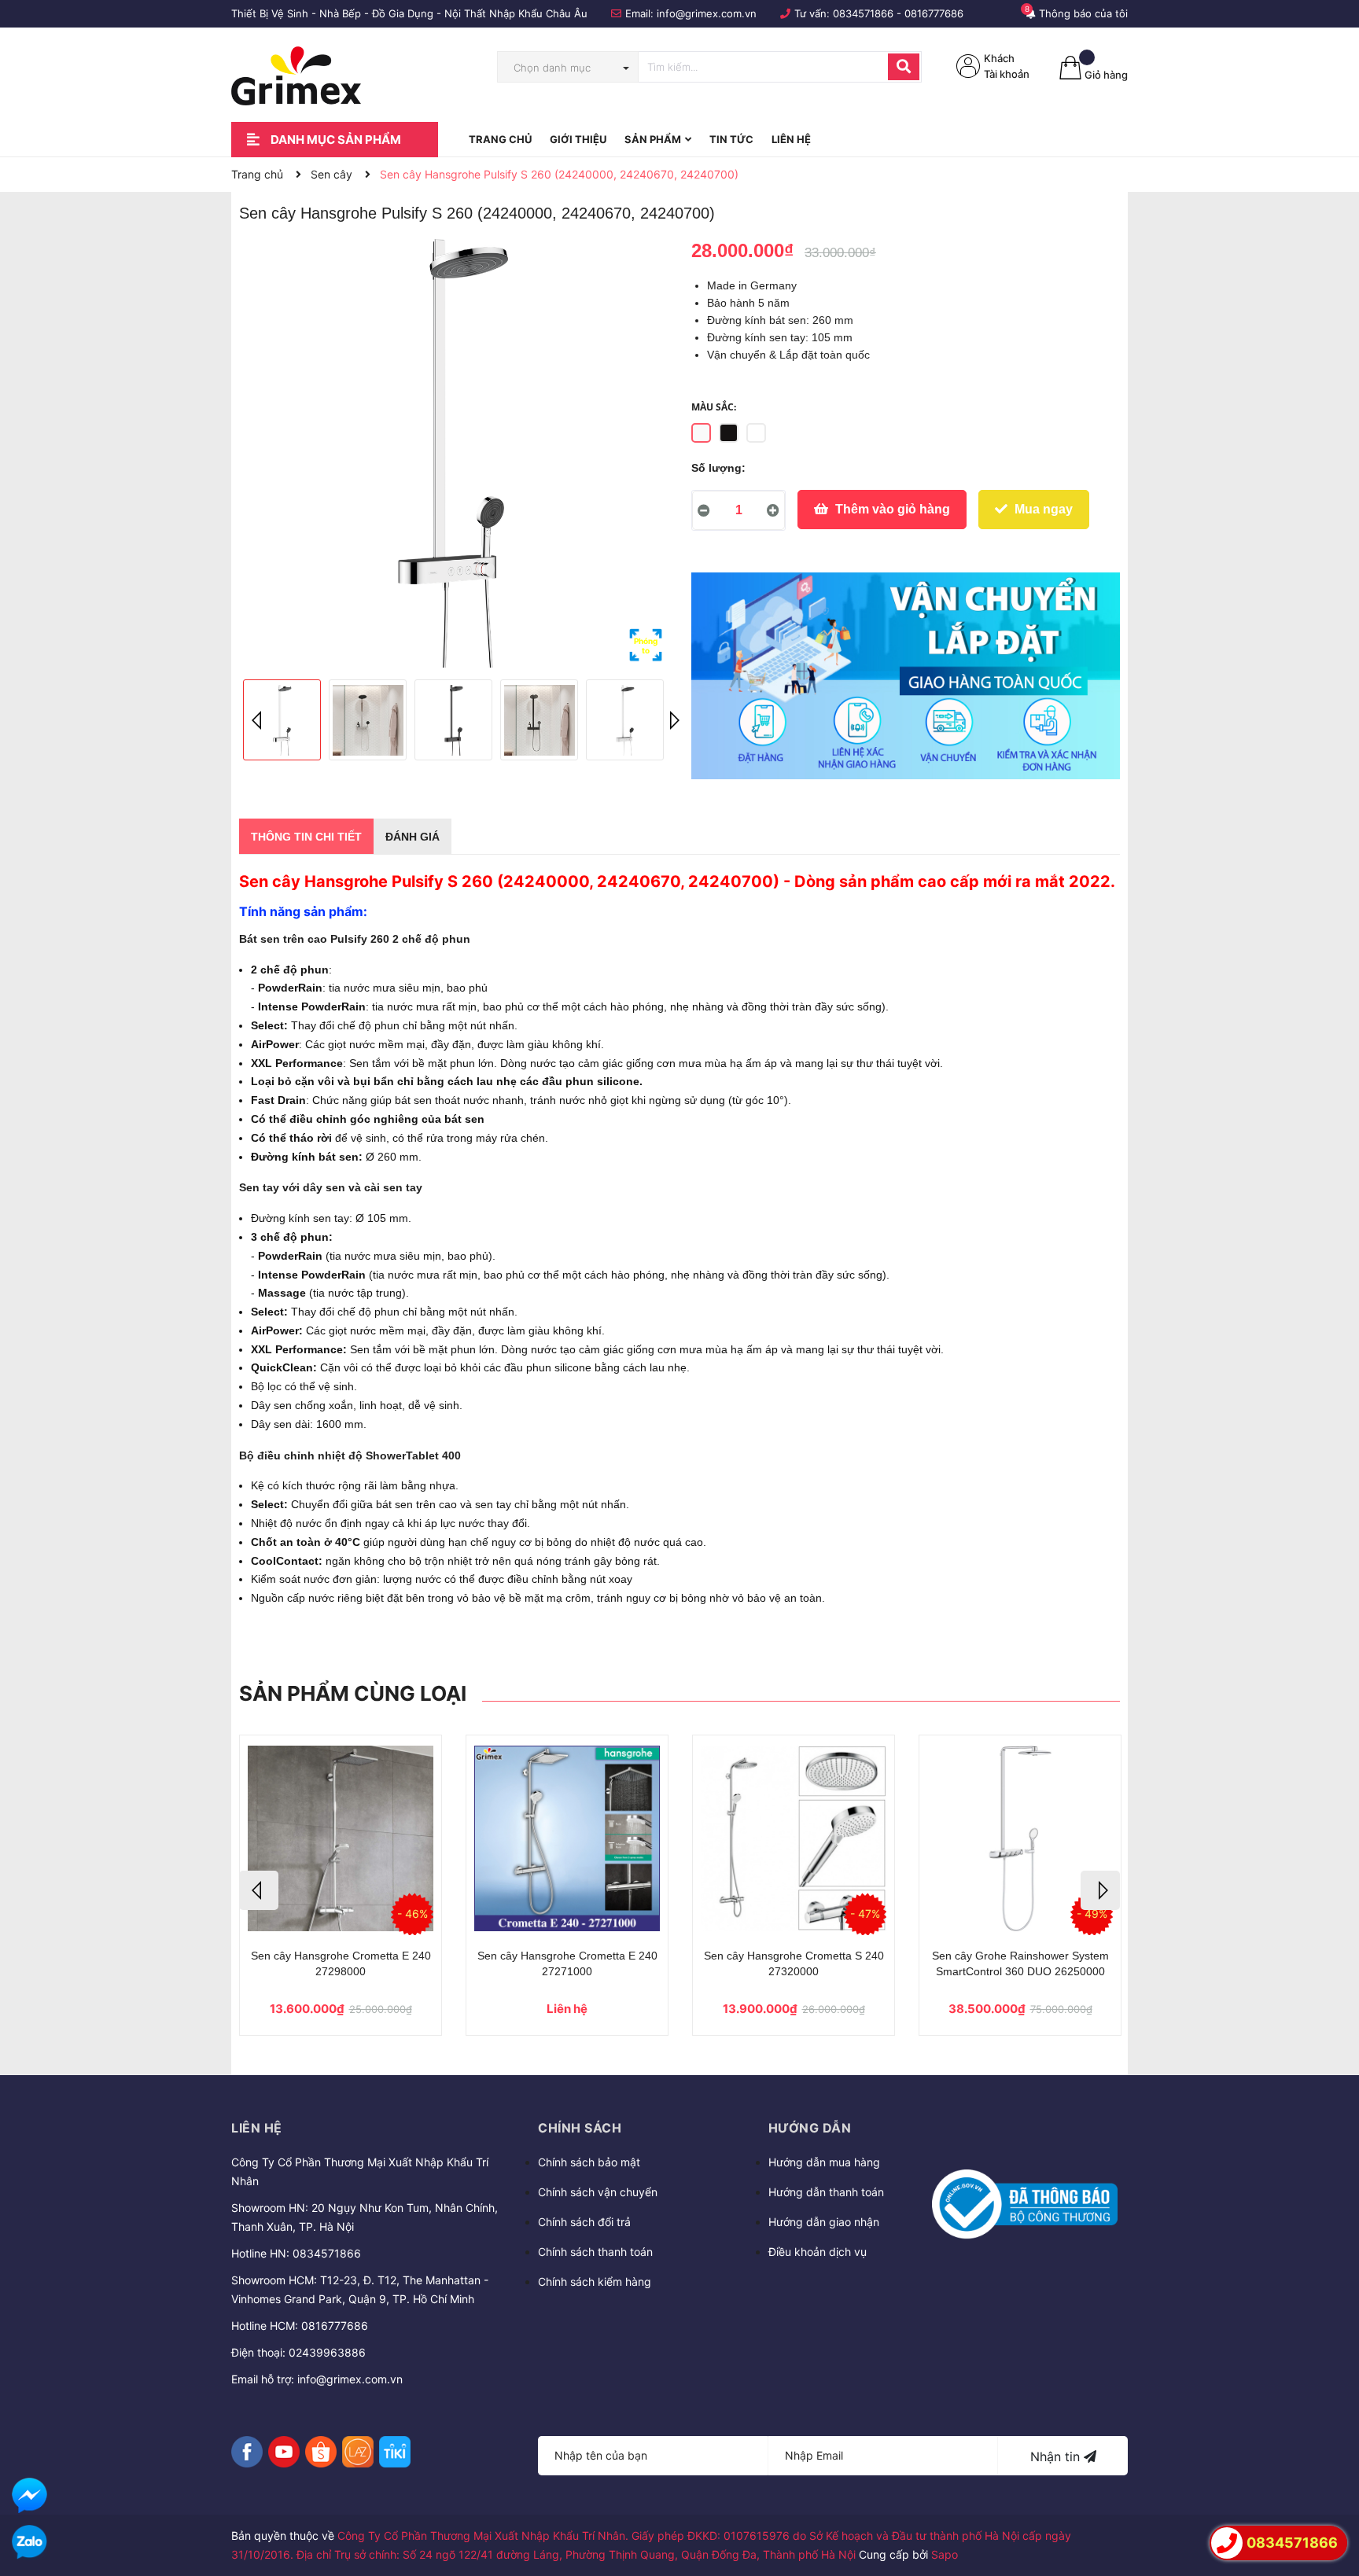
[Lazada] (358, 2452)
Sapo (945, 2554)
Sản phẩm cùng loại (353, 1693)
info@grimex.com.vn (707, 13)
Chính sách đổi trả (584, 2222)
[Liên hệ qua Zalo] (29, 2543)
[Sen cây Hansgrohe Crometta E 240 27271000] (567, 1838)
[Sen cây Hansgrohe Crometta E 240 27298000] (341, 1838)
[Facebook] (247, 2452)
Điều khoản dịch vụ (818, 2252)
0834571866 (863, 13)
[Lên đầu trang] (1331, 2498)
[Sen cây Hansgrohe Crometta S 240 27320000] (794, 1838)
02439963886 (327, 2352)
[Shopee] (321, 2452)
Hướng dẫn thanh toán (826, 2192)
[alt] (906, 675)
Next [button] (672, 720)
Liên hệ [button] (257, 2128)
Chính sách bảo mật (589, 2162)
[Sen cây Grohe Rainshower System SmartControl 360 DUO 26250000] (1020, 1838)
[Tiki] (395, 2452)
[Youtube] (284, 2452)
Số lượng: (718, 468)
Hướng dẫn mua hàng (824, 2162)
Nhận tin (1057, 2456)
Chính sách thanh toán (595, 2252)
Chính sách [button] (580, 2128)
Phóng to (646, 646)
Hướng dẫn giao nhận (824, 2222)
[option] (453, 453)
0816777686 (934, 13)
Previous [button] (259, 720)
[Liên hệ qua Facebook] (29, 2495)
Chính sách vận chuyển (598, 2192)
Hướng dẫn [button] (810, 2128)
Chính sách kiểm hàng (595, 2282)
